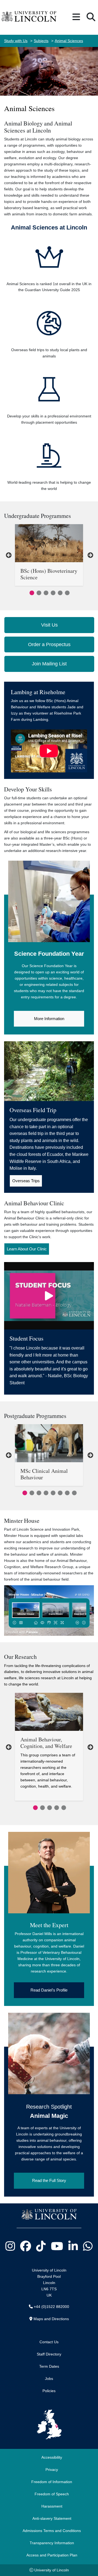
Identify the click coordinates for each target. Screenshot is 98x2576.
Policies (49, 2391)
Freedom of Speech (52, 2494)
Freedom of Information (52, 2482)
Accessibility (52, 2457)
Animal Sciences (69, 41)
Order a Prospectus (49, 644)
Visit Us (49, 625)
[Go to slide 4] (52, 592)
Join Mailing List (49, 664)
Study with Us (16, 41)
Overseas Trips (26, 1181)
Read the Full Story (49, 2180)
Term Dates (49, 2366)
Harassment (52, 2506)
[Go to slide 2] (38, 592)
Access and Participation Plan (52, 2555)
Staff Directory (49, 2354)
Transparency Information (52, 2543)
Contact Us (49, 2342)
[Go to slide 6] (66, 592)
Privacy (52, 2470)
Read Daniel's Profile (49, 1990)
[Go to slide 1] (31, 592)
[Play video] (49, 1296)
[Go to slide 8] (73, 1492)
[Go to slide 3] (45, 592)
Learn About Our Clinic (27, 1249)
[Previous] (8, 555)
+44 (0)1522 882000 (51, 2307)
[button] (76, 17)
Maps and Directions (51, 2319)
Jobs (49, 2379)
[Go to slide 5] (59, 592)
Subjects (41, 41)
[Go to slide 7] (66, 1492)
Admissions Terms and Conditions (52, 2531)
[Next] (90, 555)
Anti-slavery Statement (52, 2518)
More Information (49, 1019)
